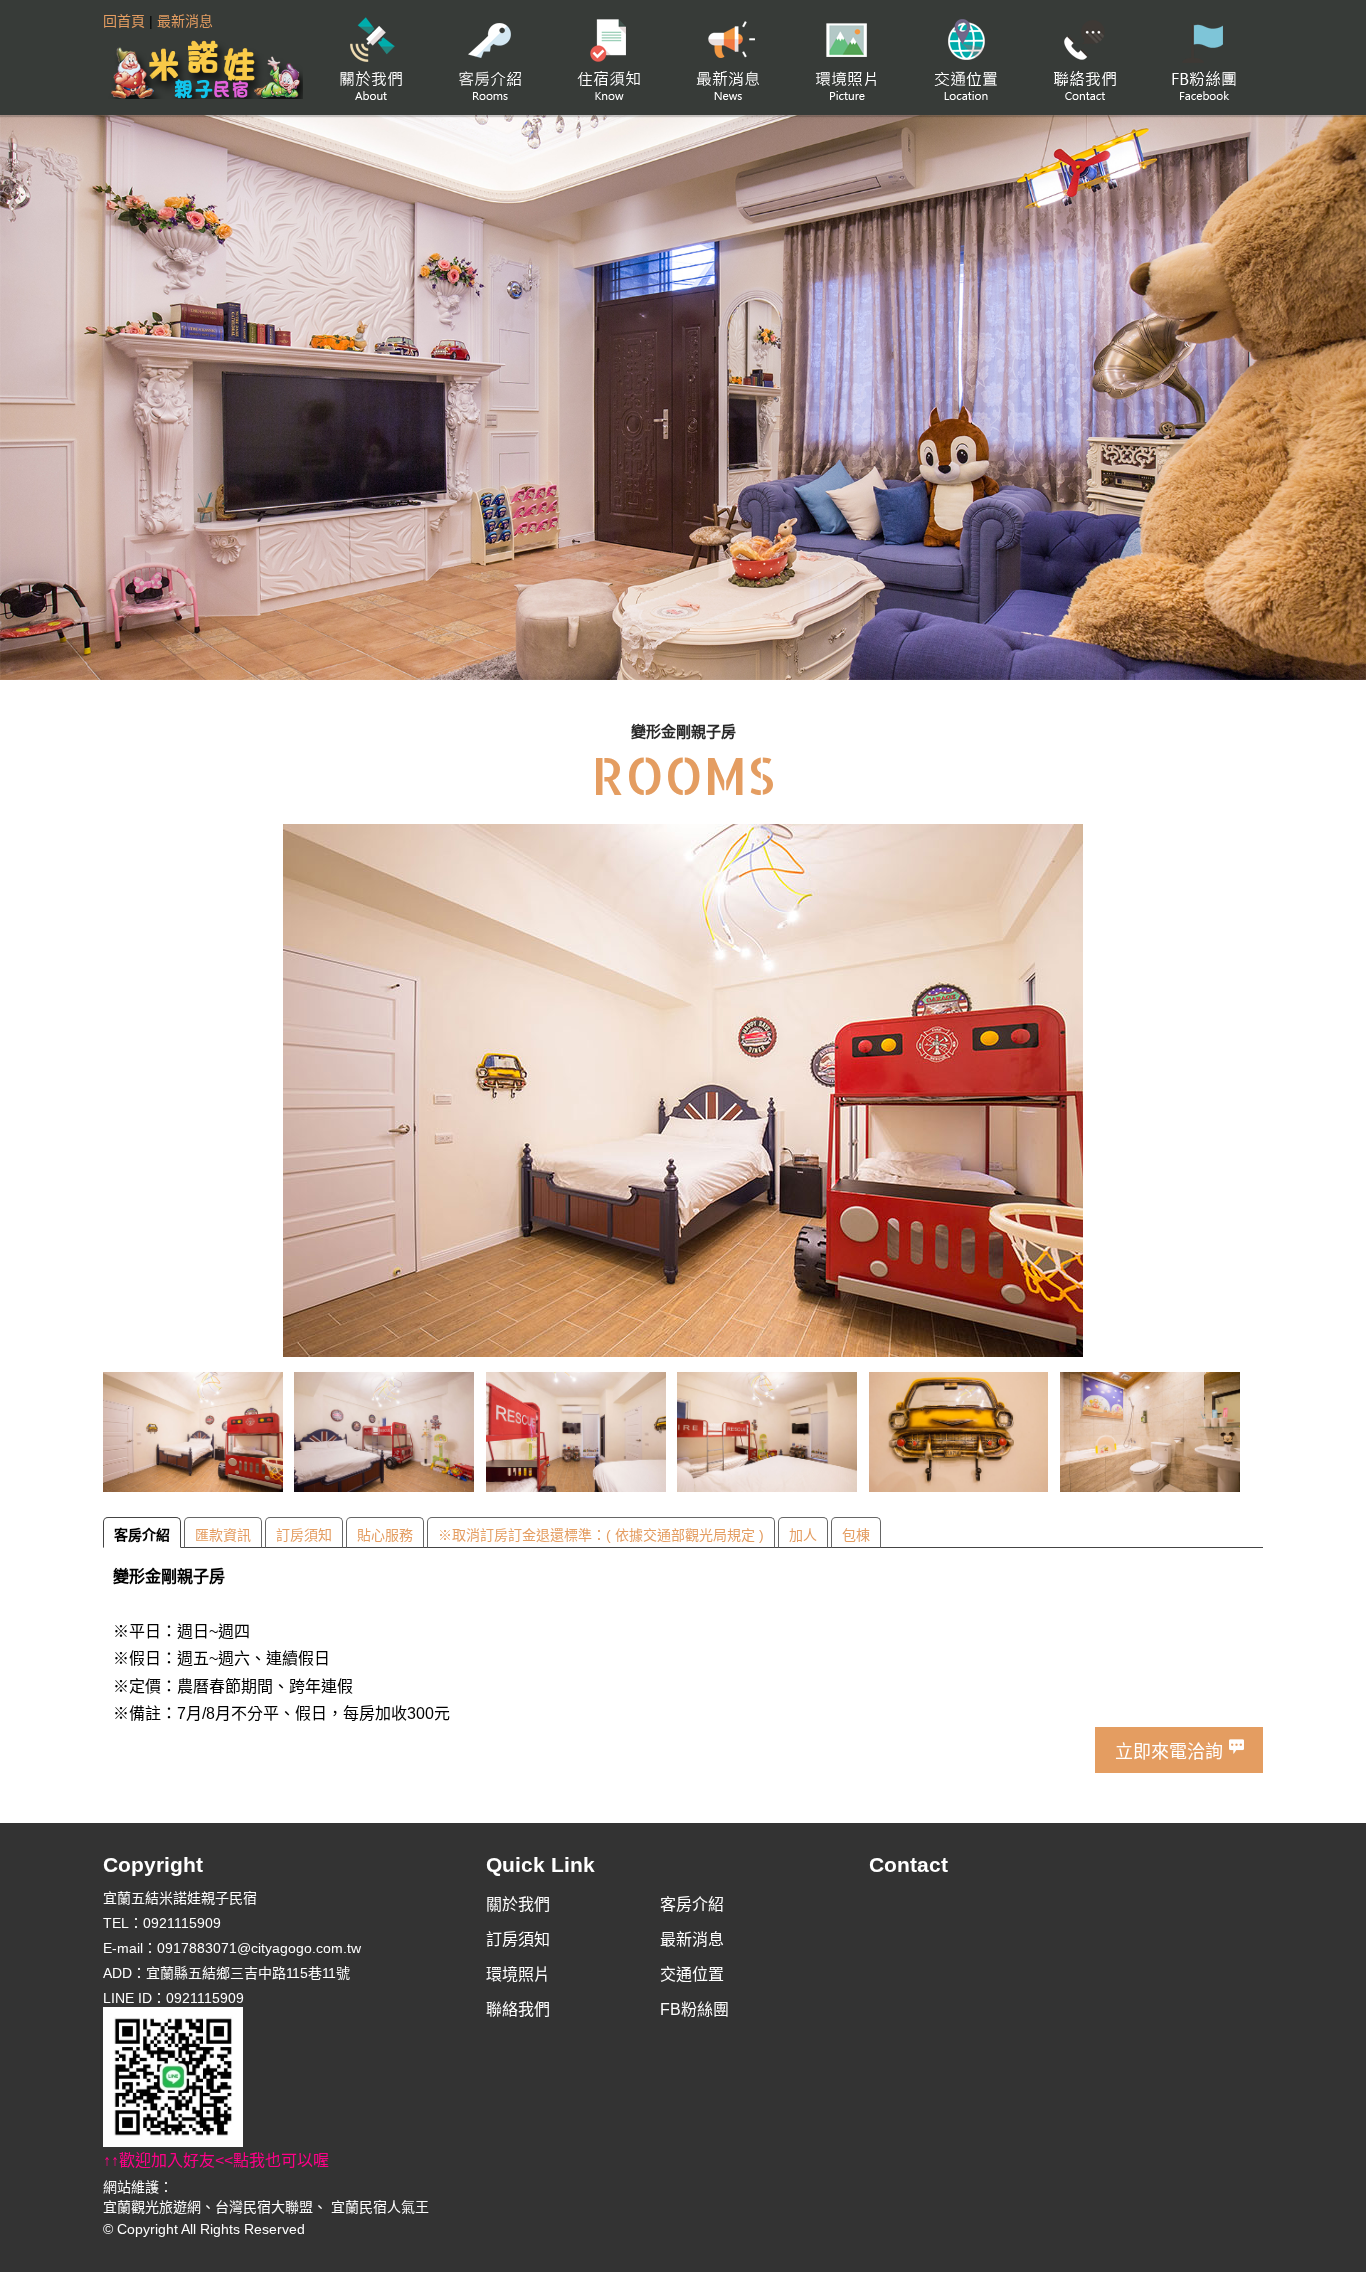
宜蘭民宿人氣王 (378, 2207)
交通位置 (965, 57)
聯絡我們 (1084, 57)
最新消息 (185, 21)
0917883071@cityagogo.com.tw (259, 1948)
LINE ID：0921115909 (216, 2078)
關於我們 (370, 57)
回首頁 (124, 21)
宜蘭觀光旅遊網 (152, 2207)
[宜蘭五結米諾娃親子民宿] (203, 67)
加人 (803, 1535)
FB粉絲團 (1203, 57)
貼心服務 (385, 1535)
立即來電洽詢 (1169, 1752)
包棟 (856, 1535)
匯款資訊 (223, 1535)
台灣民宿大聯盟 (264, 2207)
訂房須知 (608, 57)
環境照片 (846, 57)
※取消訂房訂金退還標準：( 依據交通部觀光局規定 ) (601, 1535)
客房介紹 (489, 57)
